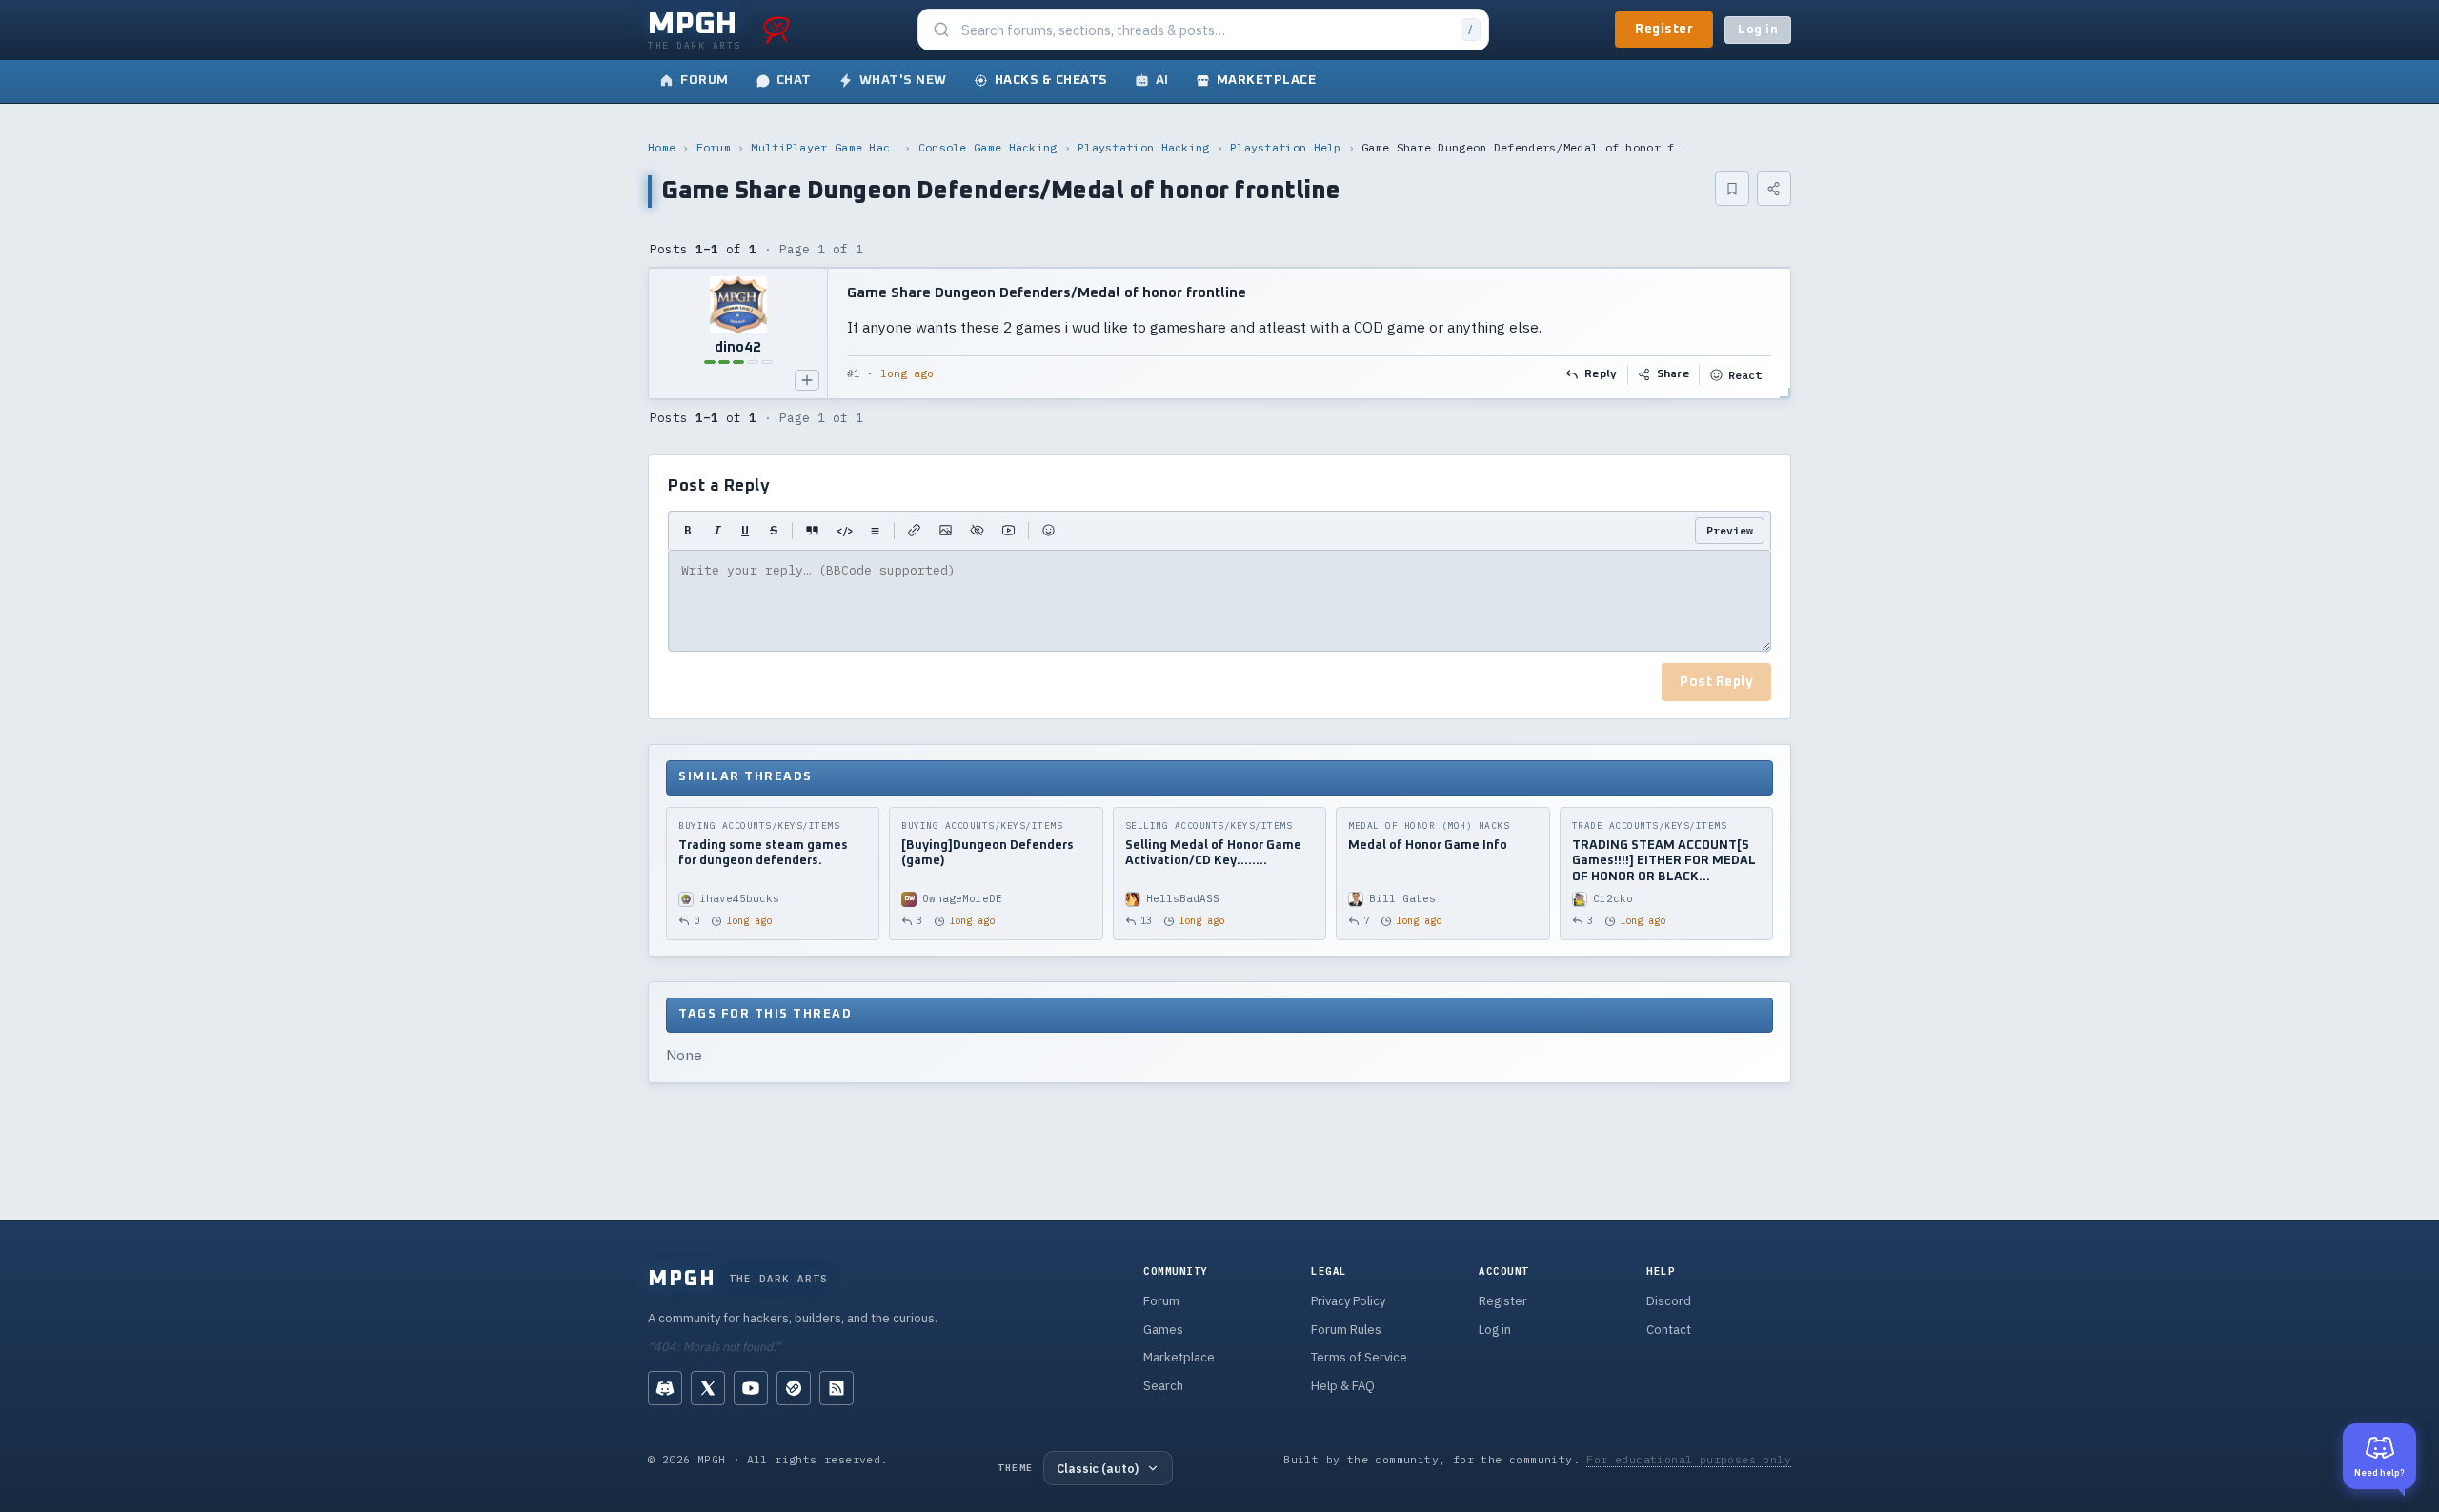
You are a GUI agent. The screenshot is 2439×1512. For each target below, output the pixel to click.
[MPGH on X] (708, 1388)
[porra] (776, 30)
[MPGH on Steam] (794, 1388)
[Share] (1774, 189)
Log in (1758, 30)
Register (1664, 30)
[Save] (1732, 189)
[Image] (946, 531)
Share (1673, 374)
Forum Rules (1346, 1330)
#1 (854, 373)
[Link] (914, 531)
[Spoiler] (977, 531)
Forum (714, 147)
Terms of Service (1359, 1357)
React (1745, 375)
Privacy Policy (1348, 1301)
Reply (1601, 374)
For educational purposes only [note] (1689, 1459)
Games (1163, 1330)
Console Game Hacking (988, 147)
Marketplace (1179, 1357)
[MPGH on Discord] (665, 1388)
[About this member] (807, 380)
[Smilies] (1048, 531)
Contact (1669, 1330)
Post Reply (1716, 682)
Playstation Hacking (1144, 147)
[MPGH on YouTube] (751, 1388)
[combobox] (1205, 30)
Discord (1669, 1301)
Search (1163, 1386)
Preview (1730, 530)
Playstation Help (1286, 147)
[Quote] (812, 531)
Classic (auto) (1098, 1468)
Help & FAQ (1343, 1386)
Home (662, 147)
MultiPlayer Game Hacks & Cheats (824, 147)
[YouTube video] (1008, 531)
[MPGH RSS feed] (837, 1388)
